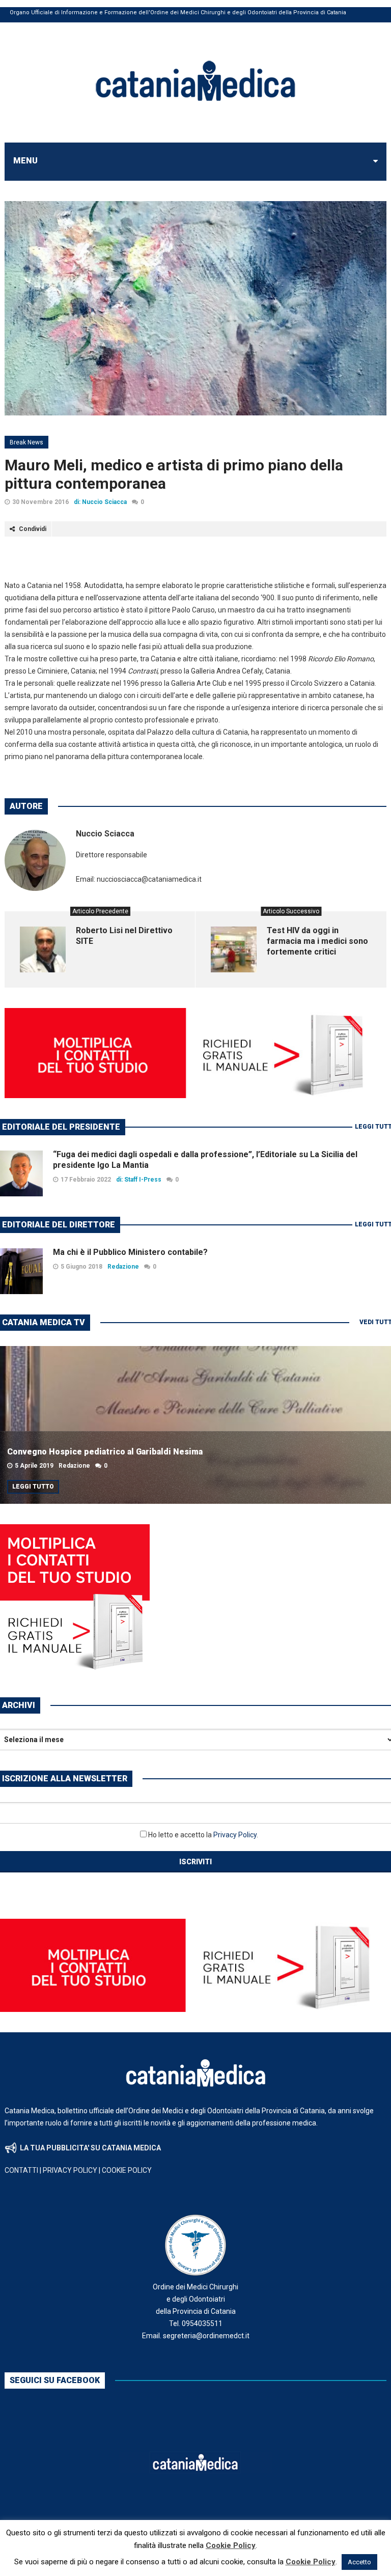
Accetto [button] (359, 2562)
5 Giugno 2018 (81, 1267)
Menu (25, 161)
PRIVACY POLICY (70, 2170)
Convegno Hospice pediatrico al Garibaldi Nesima (105, 1452)
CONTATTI (21, 2170)
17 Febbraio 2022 (86, 1180)
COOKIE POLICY (127, 2170)
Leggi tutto (33, 1487)
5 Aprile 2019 (34, 1466)
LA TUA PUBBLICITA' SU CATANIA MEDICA (90, 2148)
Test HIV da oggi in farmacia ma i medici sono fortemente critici (317, 941)
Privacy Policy (235, 1835)
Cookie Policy (231, 2545)
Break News (26, 442)
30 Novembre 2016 (40, 502)
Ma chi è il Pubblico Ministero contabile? (130, 1252)
